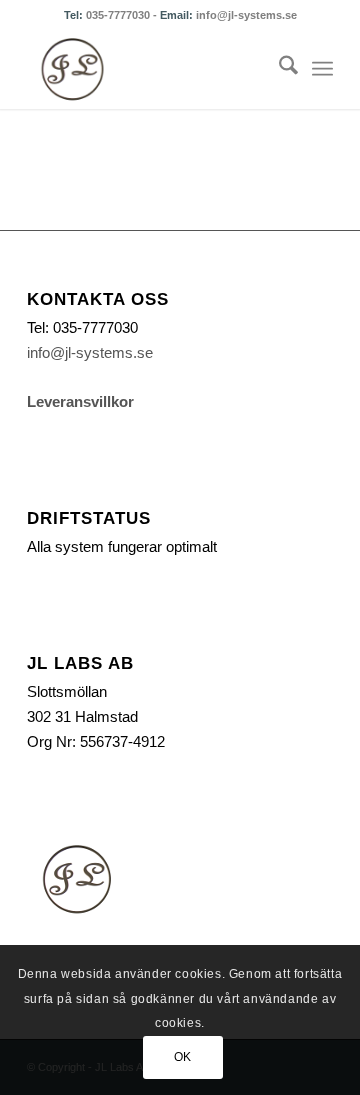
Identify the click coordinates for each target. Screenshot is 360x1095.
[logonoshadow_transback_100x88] (149, 69)
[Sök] (278, 69)
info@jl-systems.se (246, 15)
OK (183, 1057)
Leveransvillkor (80, 401)
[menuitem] (278, 69)
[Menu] (322, 69)
